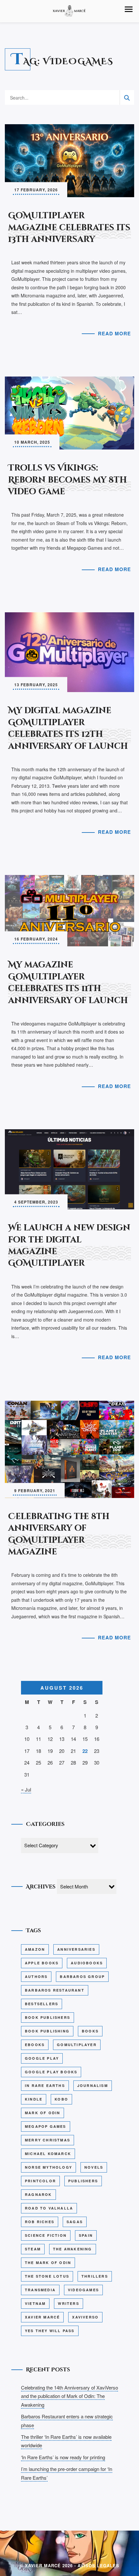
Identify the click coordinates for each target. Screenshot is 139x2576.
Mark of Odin (43, 2113)
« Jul (26, 1789)
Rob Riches (40, 2222)
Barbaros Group (82, 1977)
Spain (86, 2235)
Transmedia (40, 2290)
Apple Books (42, 1963)
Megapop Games (46, 2126)
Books (90, 2031)
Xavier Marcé (42, 2317)
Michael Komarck (48, 2154)
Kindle (34, 2099)
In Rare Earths (45, 2085)
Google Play (42, 2058)
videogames (83, 2290)
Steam (33, 2249)
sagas (75, 2222)
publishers (83, 2181)
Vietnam (35, 2303)
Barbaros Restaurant (55, 1990)
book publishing (47, 2031)
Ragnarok (38, 2194)
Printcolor (40, 2181)
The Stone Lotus (47, 2276)
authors (36, 1977)
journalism (93, 2085)
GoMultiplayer (77, 2045)
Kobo (61, 2099)
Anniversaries (76, 1949)
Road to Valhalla (49, 2208)
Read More (114, 333)
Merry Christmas (48, 2140)
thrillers (95, 2276)
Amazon (35, 1949)
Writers (68, 2303)
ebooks (35, 2045)
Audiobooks (87, 1963)
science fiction (46, 2235)
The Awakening (73, 2249)
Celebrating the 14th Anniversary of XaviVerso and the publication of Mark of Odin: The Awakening (69, 2396)
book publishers (48, 2017)
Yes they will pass (50, 2331)
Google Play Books (51, 2072)
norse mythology (48, 2167)
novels (94, 2167)
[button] (129, 9)
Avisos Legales (98, 2565)
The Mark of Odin (48, 2263)
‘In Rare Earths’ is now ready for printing (63, 2457)
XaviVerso (85, 2317)
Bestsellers (42, 2004)
